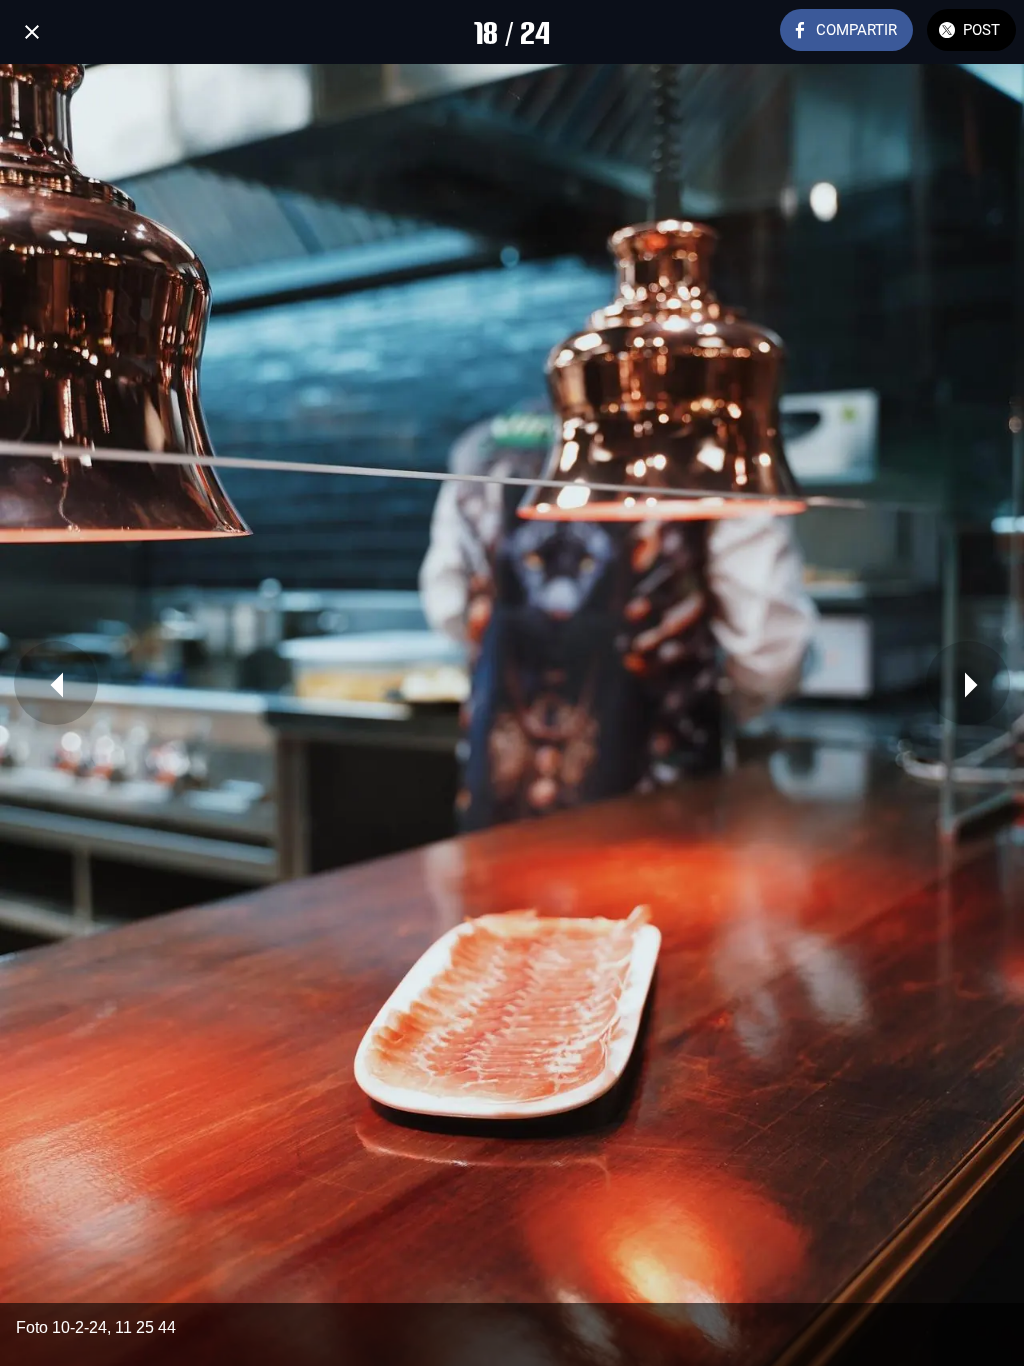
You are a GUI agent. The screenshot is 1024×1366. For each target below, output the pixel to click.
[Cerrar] (32, 32)
